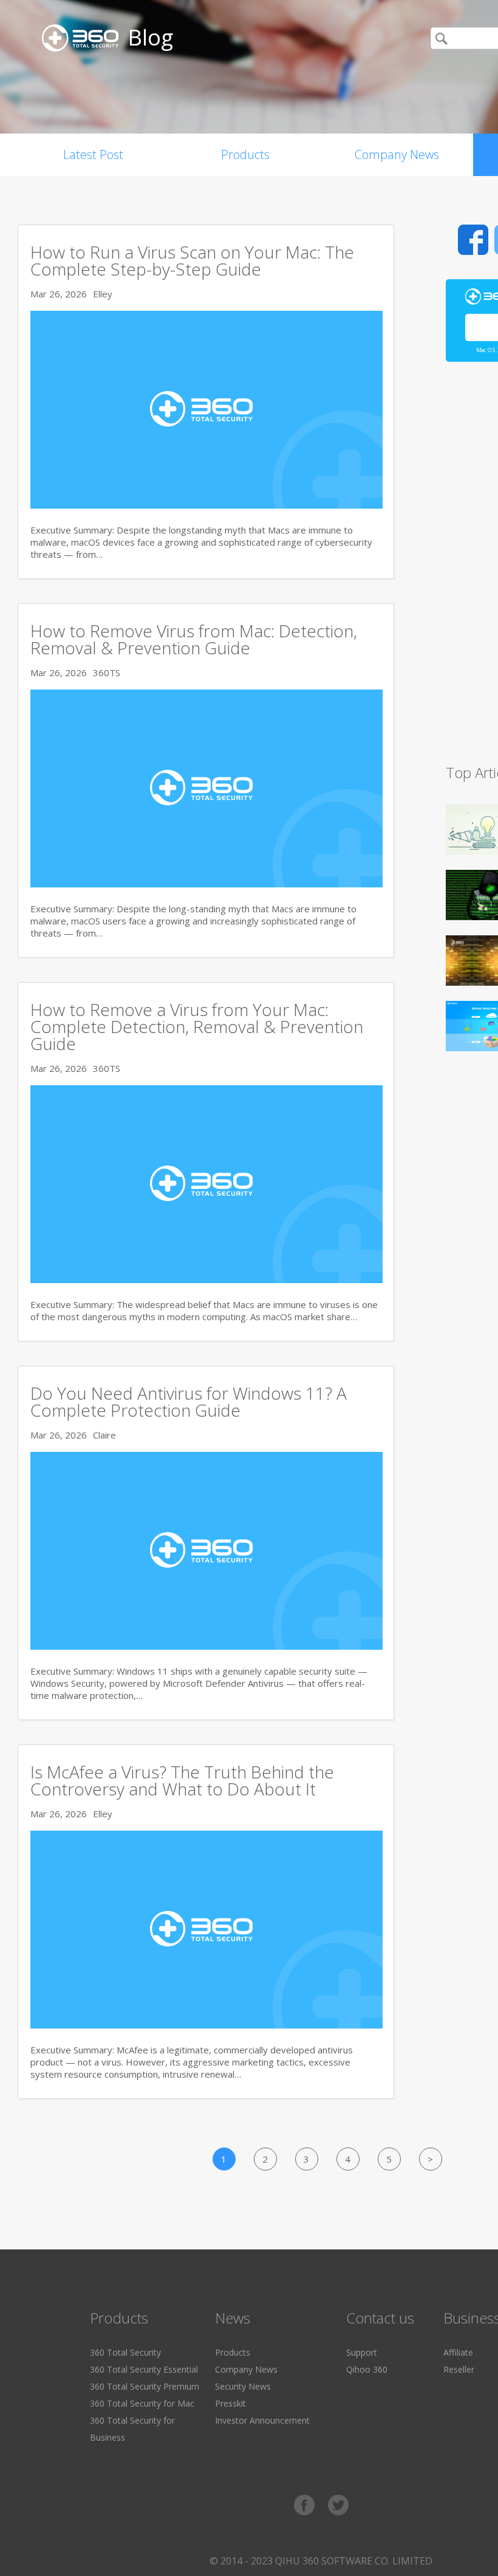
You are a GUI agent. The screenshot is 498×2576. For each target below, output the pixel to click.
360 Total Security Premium (145, 2386)
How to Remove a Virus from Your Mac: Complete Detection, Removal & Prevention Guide (197, 1026)
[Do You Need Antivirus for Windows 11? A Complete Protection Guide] (206, 1646)
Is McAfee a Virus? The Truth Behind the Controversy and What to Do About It (182, 1780)
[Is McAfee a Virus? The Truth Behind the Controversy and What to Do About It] (206, 2025)
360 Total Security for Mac (142, 2403)
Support (362, 2352)
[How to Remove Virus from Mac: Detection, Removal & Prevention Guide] (206, 884)
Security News (243, 2386)
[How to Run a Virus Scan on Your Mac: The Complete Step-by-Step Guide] (206, 505)
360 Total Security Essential (144, 2369)
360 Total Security (125, 2352)
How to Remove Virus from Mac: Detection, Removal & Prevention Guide (194, 639)
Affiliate (458, 2352)
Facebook (473, 240)
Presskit (230, 2403)
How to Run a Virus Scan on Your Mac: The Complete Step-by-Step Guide (192, 260)
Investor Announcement (262, 2420)
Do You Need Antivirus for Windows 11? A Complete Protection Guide (189, 1402)
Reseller (459, 2369)
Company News (397, 154)
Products (245, 154)
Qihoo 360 (367, 2369)
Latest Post (93, 154)
